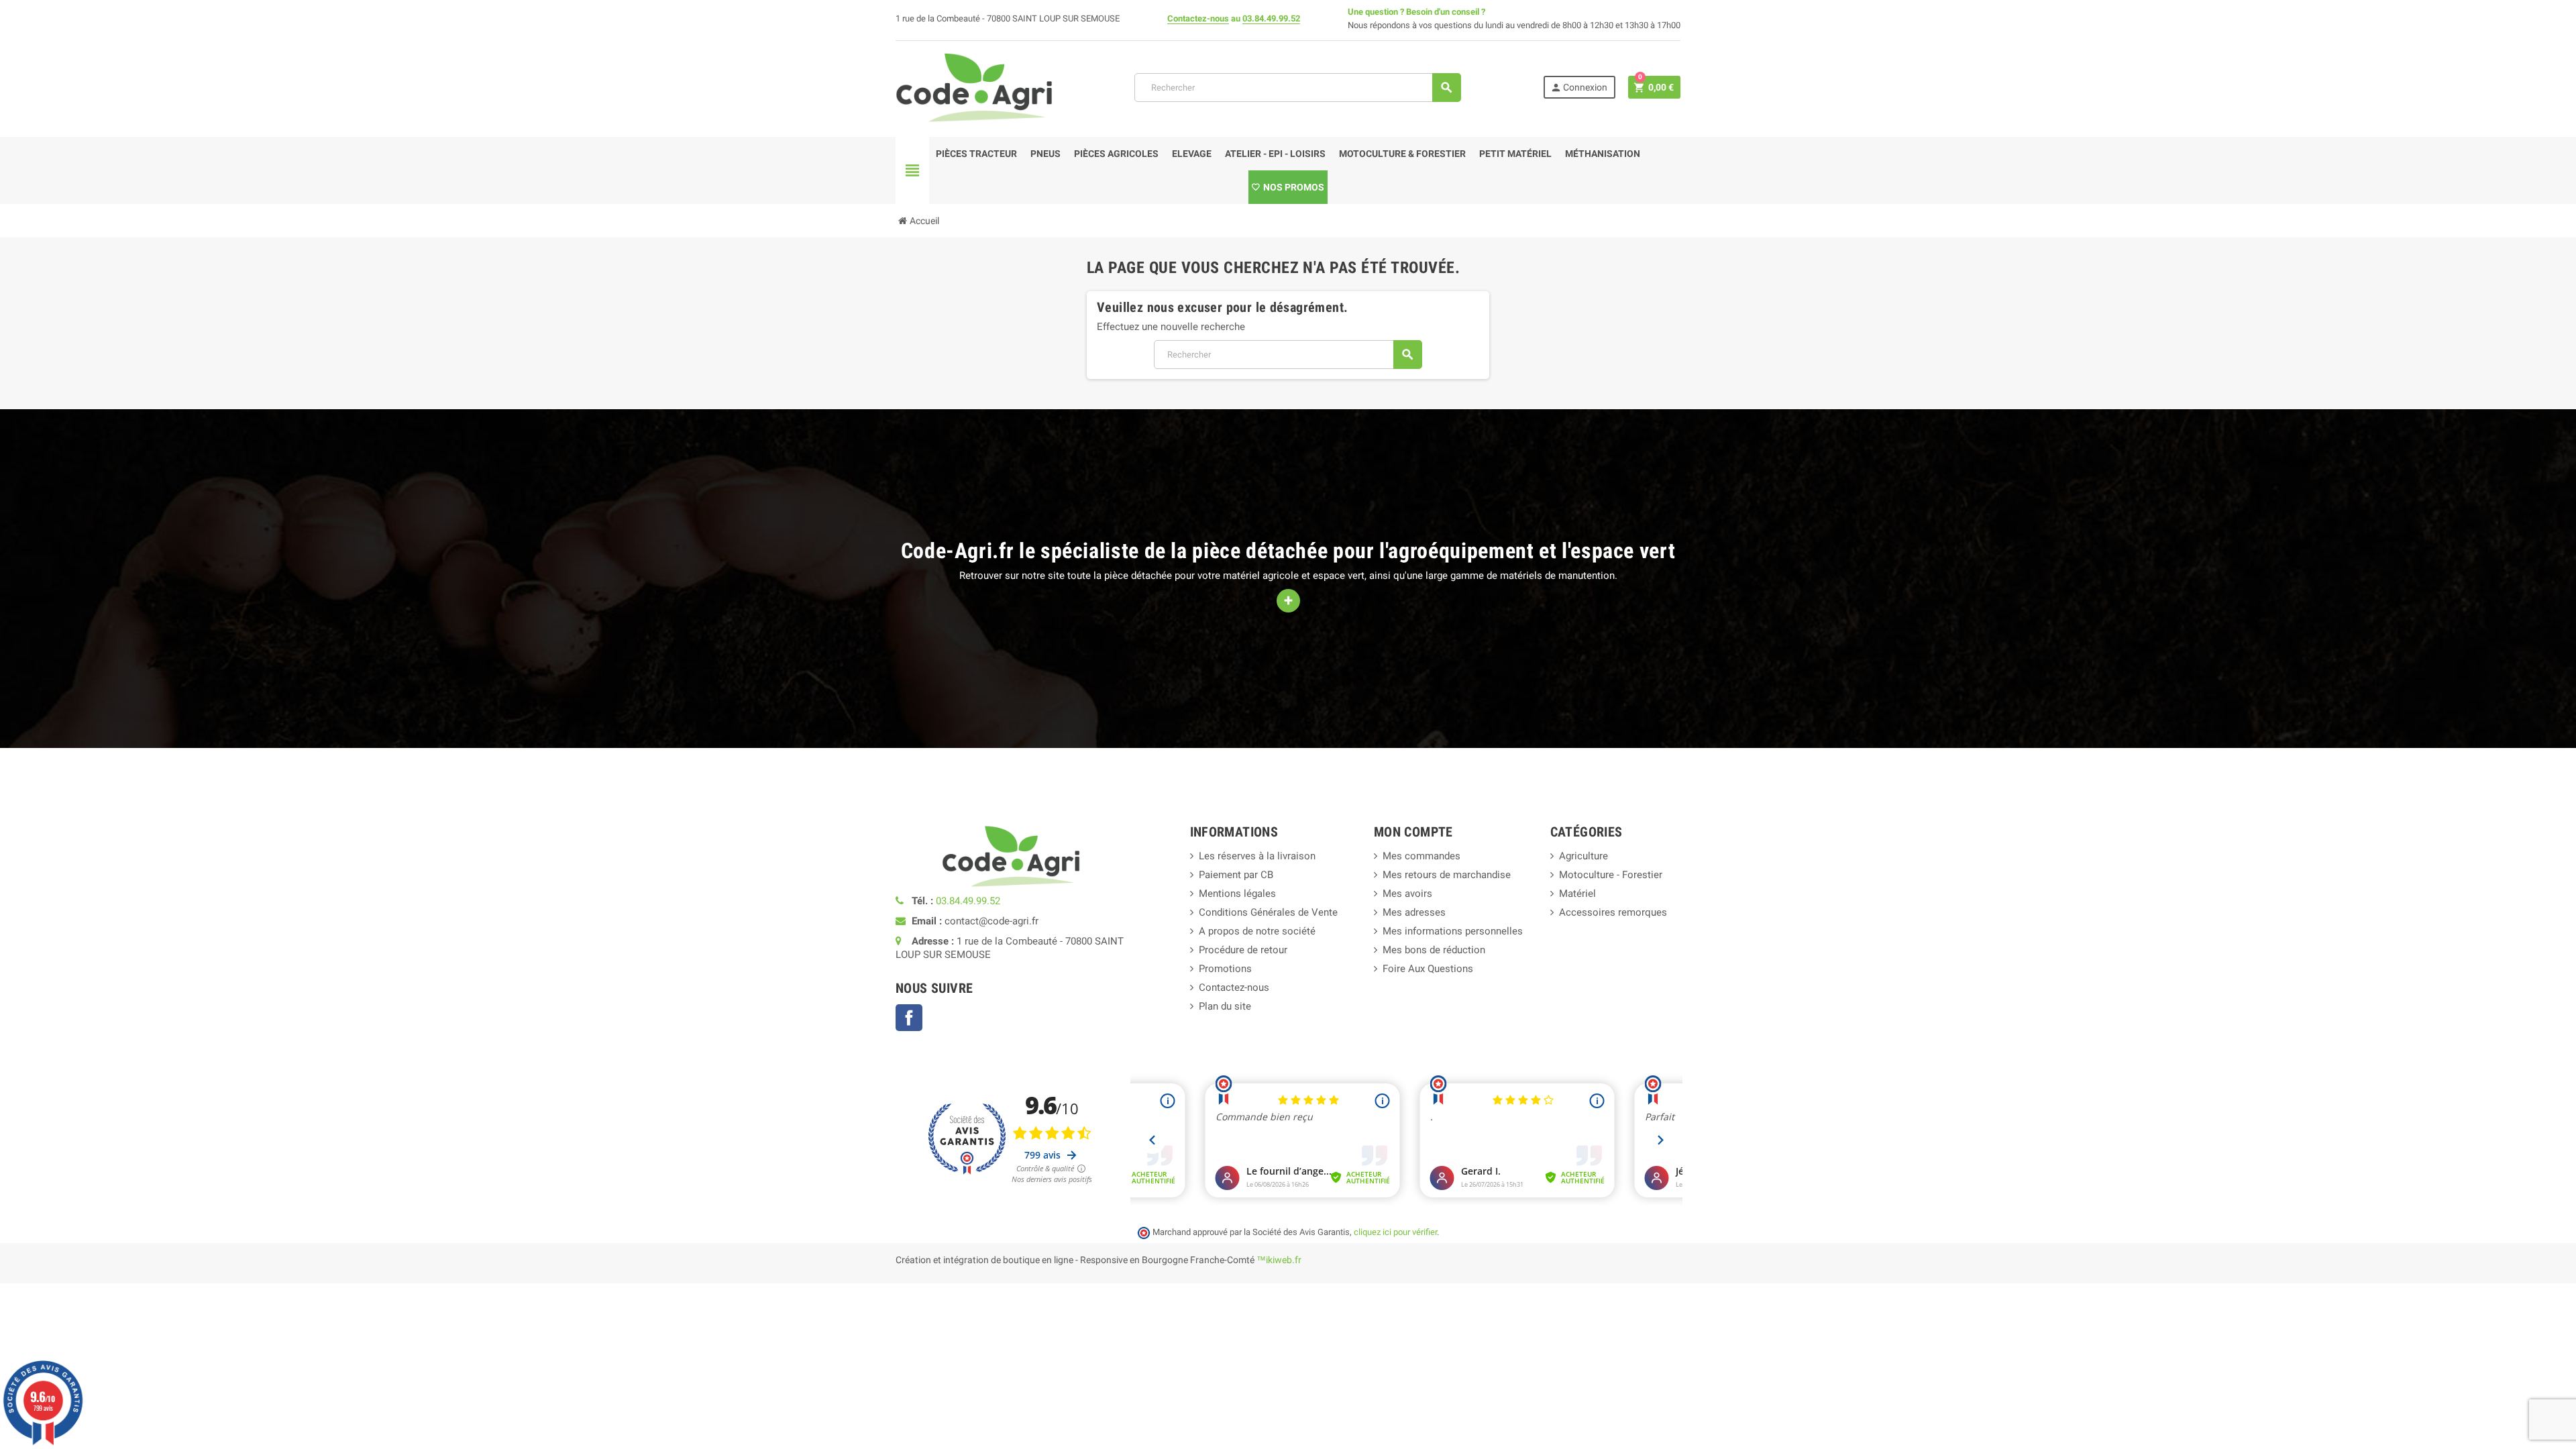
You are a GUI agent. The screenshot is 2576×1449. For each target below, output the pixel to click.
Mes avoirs (1407, 894)
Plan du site (1225, 1006)
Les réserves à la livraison (1257, 856)
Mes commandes (1421, 856)
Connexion (1579, 88)
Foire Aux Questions (1428, 969)
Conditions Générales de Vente (1268, 912)
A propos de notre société (1257, 931)
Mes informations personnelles (1453, 931)
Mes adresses (1414, 912)
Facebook (909, 1018)
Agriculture (1584, 856)
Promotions (1225, 969)
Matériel (1577, 894)
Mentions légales (1237, 894)
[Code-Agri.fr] (974, 87)
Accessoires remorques (1613, 912)
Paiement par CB (1236, 875)
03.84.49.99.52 (1271, 18)
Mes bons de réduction (1434, 950)
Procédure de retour (1243, 950)
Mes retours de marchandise (1447, 875)
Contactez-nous (1198, 18)
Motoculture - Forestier (1611, 875)
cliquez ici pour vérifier (1395, 1232)
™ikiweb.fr (1279, 1260)
